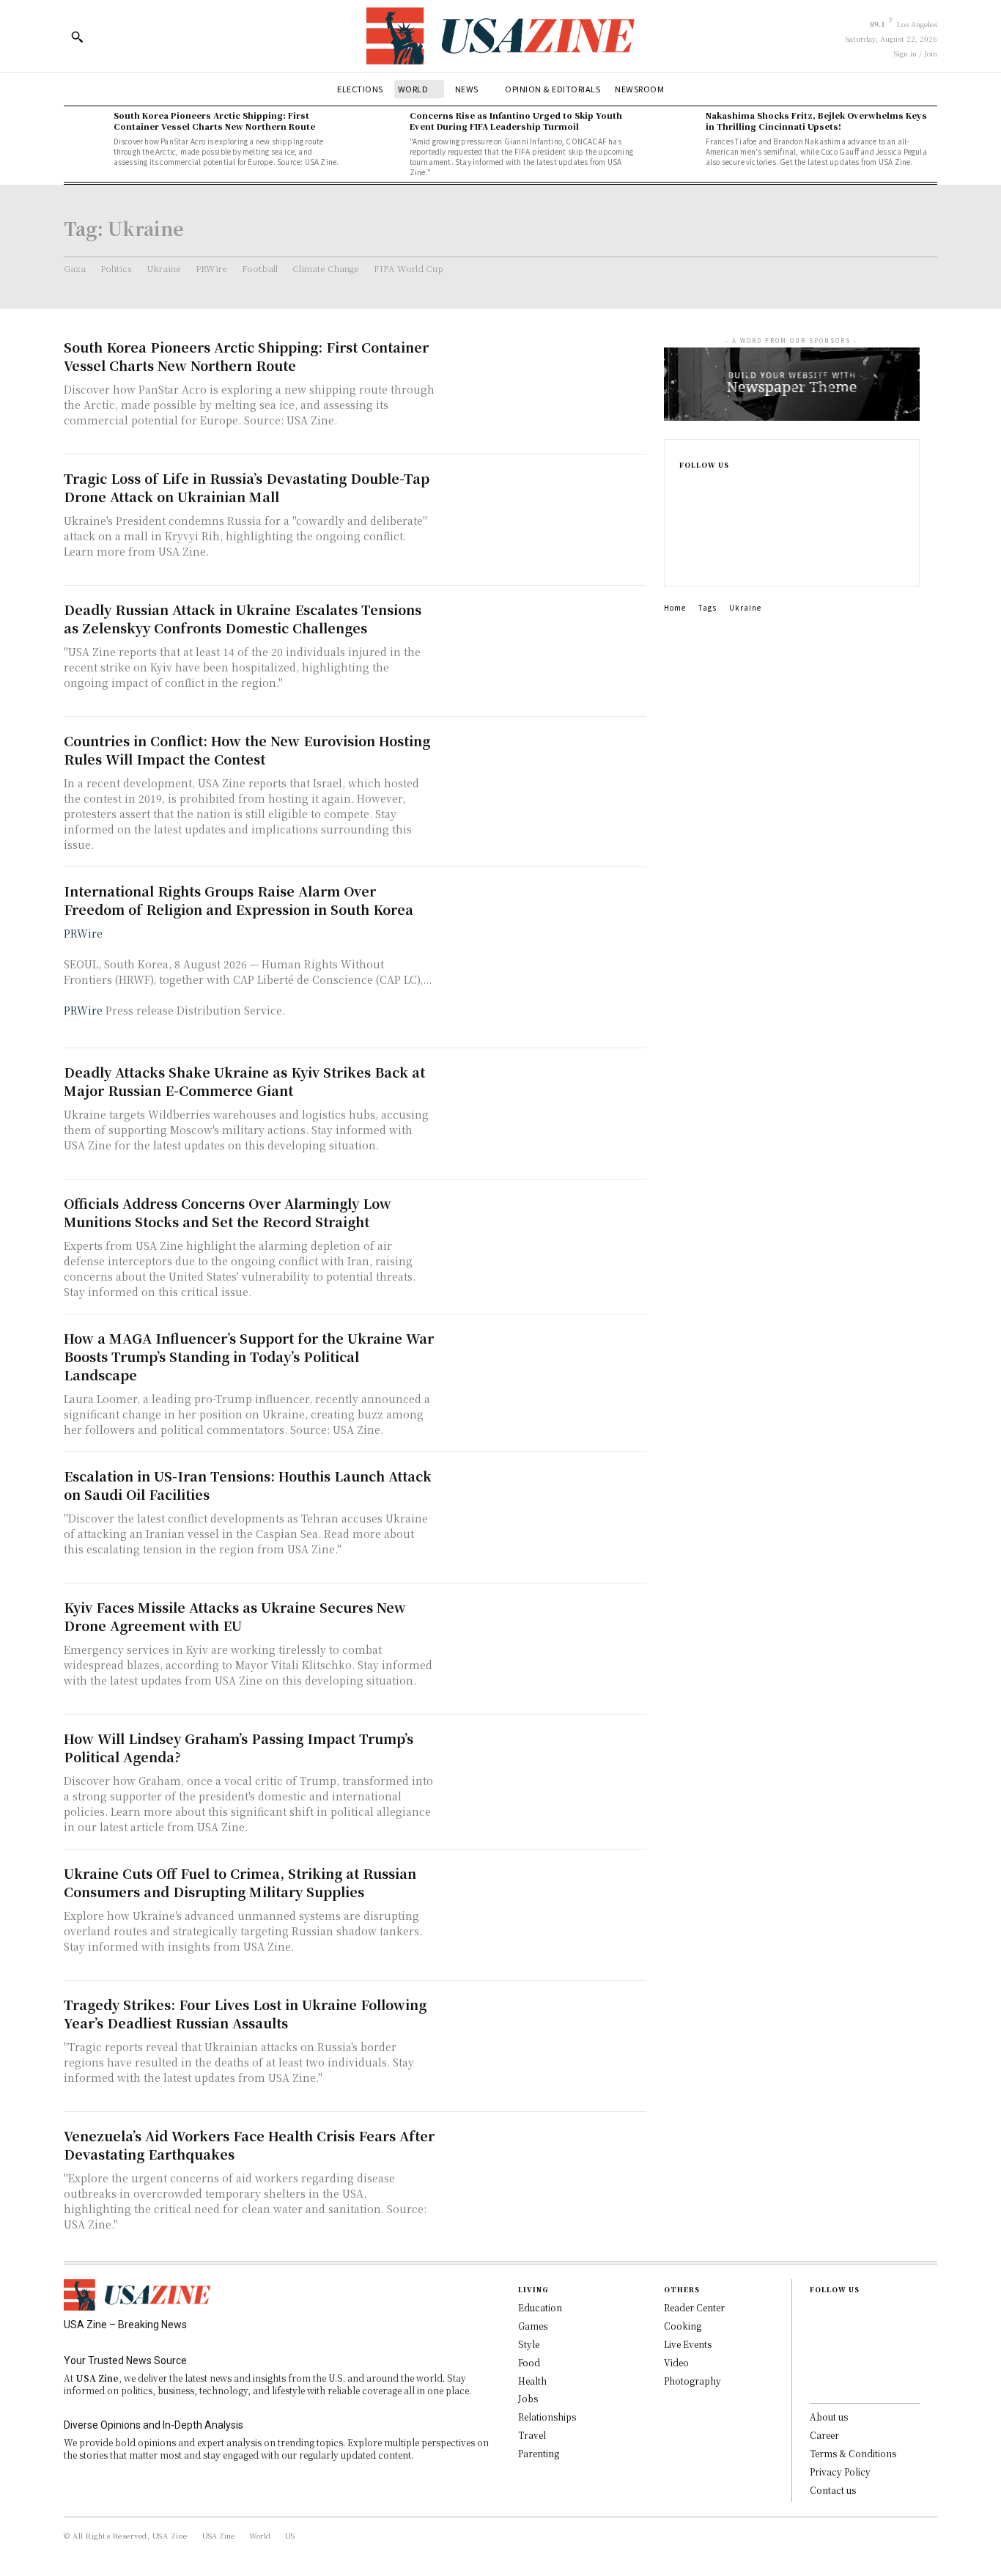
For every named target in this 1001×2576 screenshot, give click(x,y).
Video (676, 2362)
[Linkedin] (684, 536)
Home (675, 607)
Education (540, 2307)
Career (824, 2435)
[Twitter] (684, 559)
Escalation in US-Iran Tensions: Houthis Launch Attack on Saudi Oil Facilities (248, 1485)
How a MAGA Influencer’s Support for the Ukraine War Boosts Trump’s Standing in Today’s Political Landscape (249, 1356)
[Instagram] (684, 512)
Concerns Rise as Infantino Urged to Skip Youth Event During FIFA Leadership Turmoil (516, 121)
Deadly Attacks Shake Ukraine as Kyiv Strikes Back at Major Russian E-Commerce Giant (244, 1081)
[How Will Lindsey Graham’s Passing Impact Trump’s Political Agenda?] (544, 1780)
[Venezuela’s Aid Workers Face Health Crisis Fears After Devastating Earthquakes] (544, 2178)
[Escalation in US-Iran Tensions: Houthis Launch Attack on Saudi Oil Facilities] (544, 1518)
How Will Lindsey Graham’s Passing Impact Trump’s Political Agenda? (239, 1747)
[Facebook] (684, 489)
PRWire (83, 933)
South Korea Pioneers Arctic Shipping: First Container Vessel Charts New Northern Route (214, 121)
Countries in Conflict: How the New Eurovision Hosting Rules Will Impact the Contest (247, 750)
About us (829, 2417)
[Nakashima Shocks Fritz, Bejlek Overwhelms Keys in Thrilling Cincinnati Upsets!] (677, 131)
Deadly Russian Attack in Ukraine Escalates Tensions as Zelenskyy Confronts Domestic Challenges (243, 618)
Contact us (833, 2490)
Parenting (539, 2453)
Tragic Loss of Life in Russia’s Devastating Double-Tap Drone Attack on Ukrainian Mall (247, 487)
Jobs (528, 2398)
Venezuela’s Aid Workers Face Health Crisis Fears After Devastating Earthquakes (249, 2145)
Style (529, 2344)
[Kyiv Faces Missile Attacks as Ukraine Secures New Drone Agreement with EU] (544, 1649)
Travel (532, 2435)
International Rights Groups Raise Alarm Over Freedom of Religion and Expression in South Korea (239, 900)
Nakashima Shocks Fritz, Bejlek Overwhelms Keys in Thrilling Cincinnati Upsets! (816, 121)
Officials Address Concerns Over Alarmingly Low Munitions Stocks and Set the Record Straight (228, 1212)
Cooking (683, 2326)
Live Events (688, 2344)
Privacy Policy (840, 2472)
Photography (692, 2381)
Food (529, 2362)
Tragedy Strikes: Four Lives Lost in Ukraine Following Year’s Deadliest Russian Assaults (245, 2013)
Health (532, 2381)
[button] (77, 37)
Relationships (547, 2417)
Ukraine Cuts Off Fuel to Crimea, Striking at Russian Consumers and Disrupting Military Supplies (240, 1882)
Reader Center (694, 2307)
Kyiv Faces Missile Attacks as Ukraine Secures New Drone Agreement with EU (235, 1616)
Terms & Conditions (853, 2453)
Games (533, 2326)
